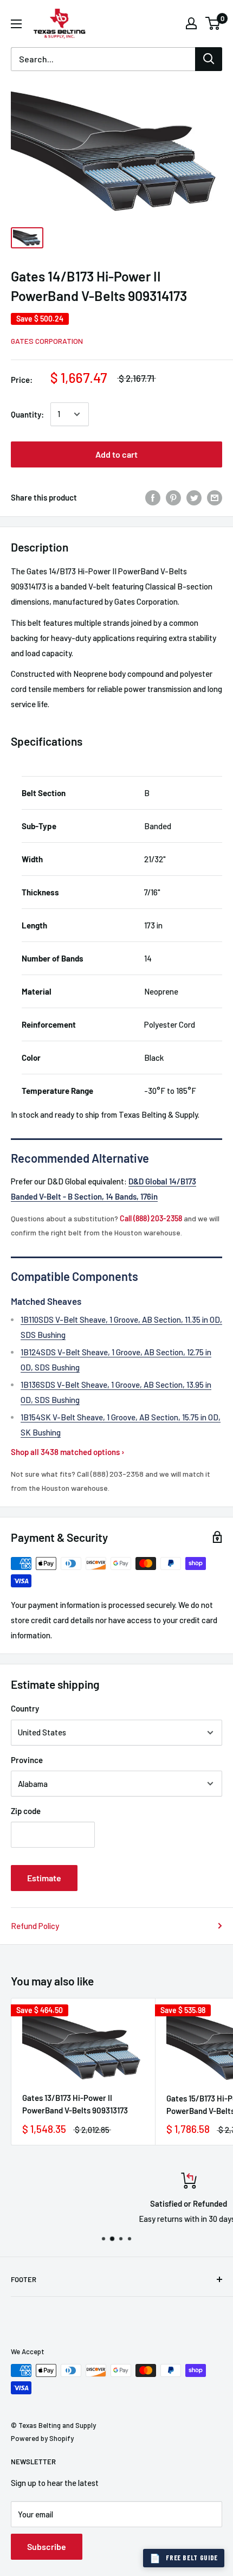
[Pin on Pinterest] (173, 497)
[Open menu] (16, 24)
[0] (213, 23)
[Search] (209, 59)
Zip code (26, 1811)
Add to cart (116, 454)
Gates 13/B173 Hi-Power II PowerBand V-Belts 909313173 (75, 2104)
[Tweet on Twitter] (194, 497)
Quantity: (27, 414)
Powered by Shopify (42, 2438)
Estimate (44, 1878)
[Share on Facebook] (153, 497)
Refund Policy (35, 1926)
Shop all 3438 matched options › (68, 1452)
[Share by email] (215, 497)
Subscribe (47, 2546)
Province (27, 1760)
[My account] (191, 23)
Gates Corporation (47, 341)
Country (25, 1708)
